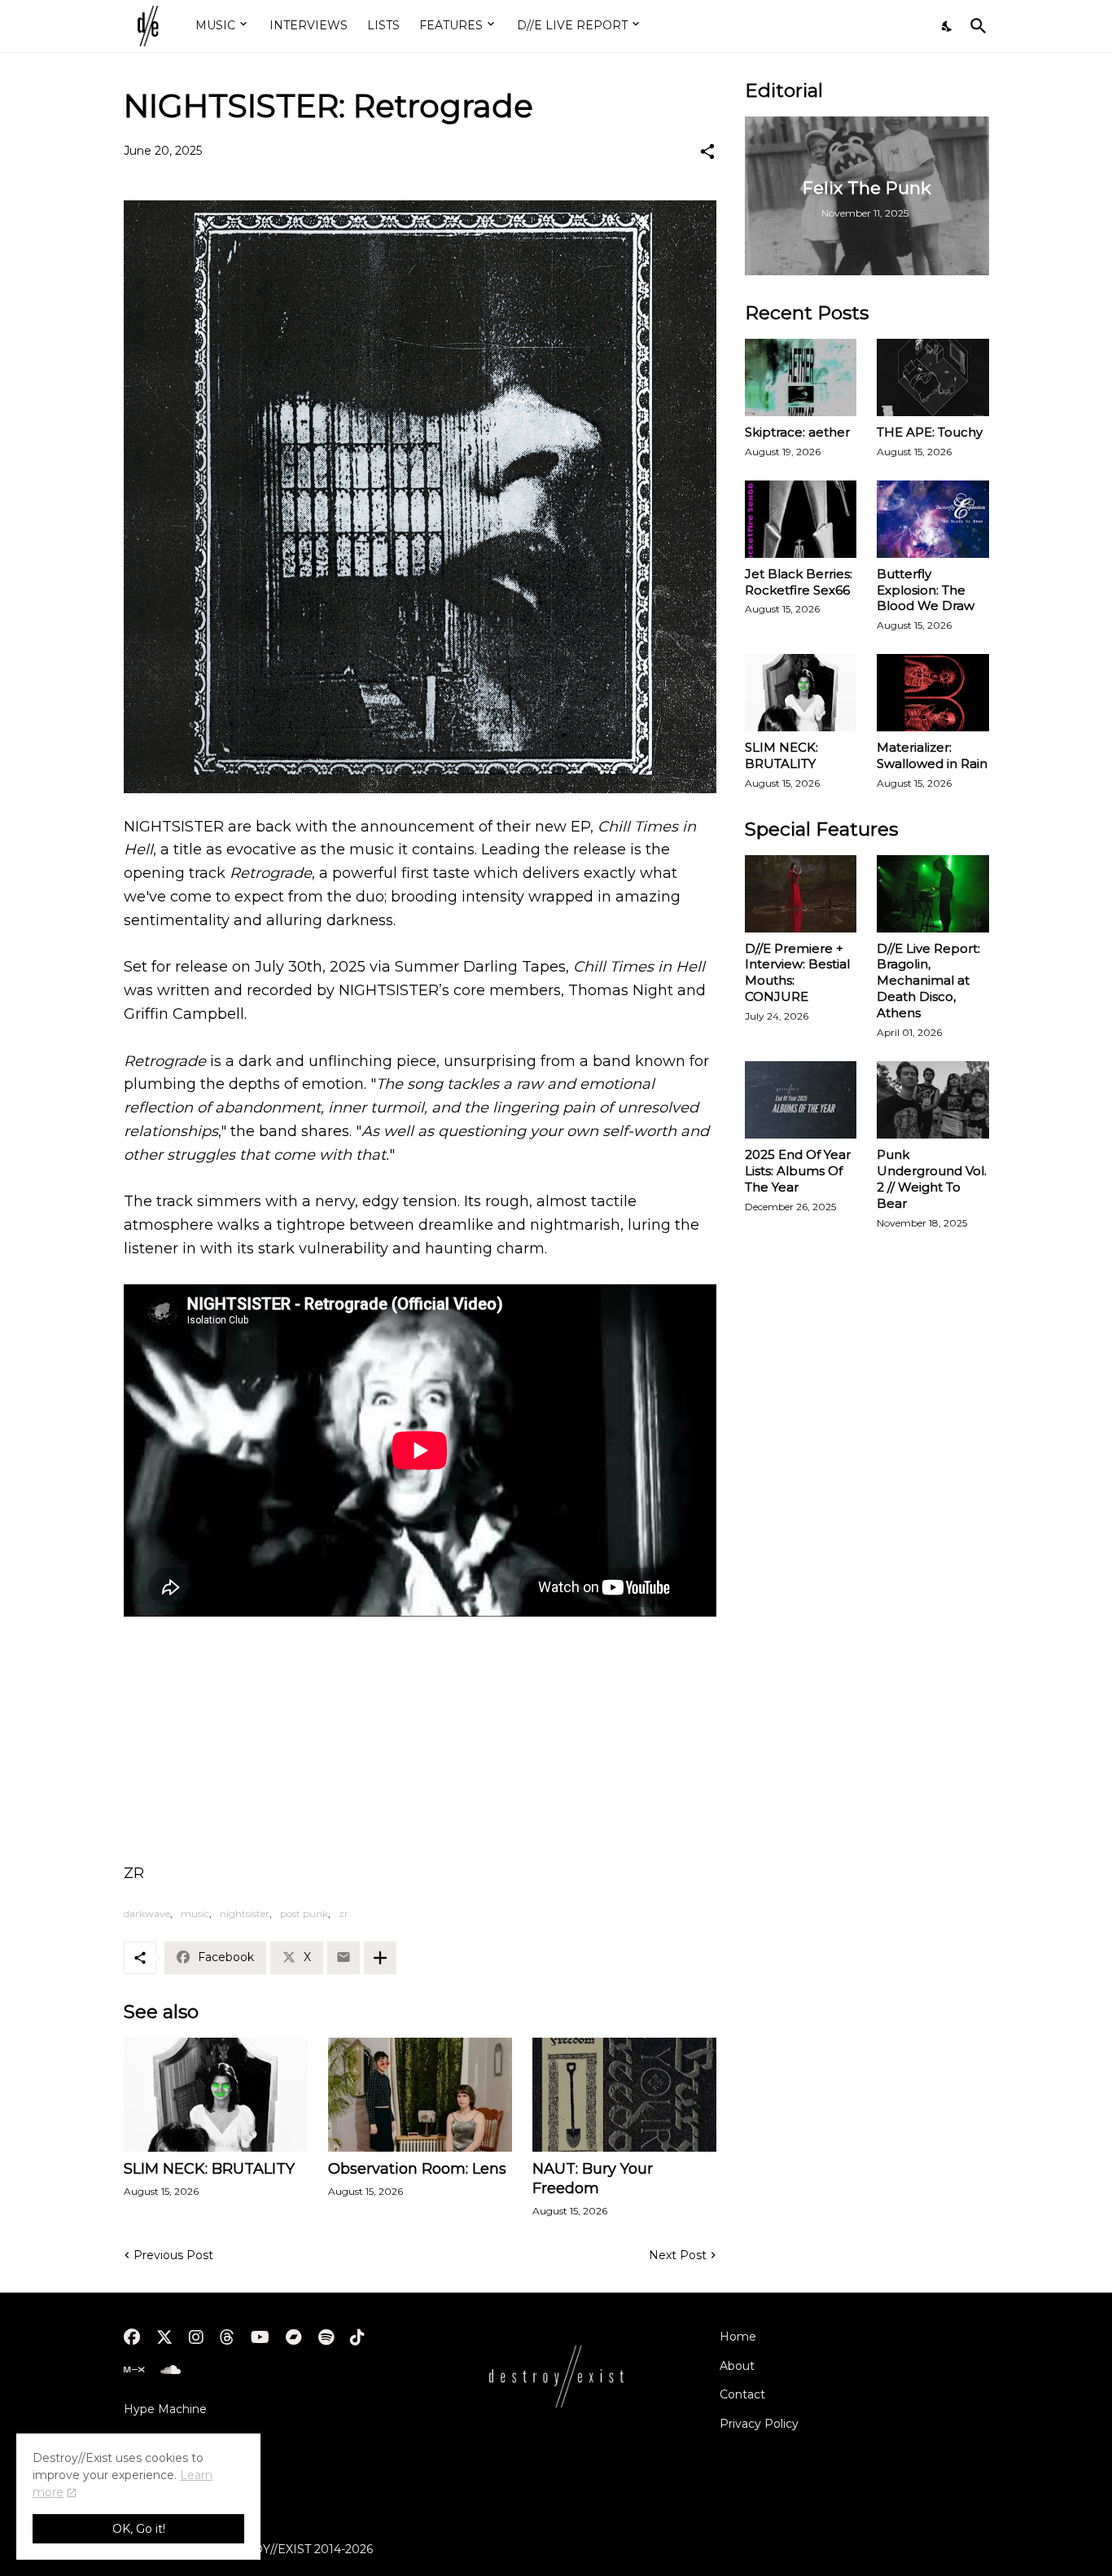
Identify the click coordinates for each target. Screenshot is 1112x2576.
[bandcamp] (294, 2337)
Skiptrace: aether (797, 432)
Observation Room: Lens (417, 2169)
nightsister (245, 1913)
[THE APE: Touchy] (933, 377)
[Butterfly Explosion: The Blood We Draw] (933, 519)
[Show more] (380, 1958)
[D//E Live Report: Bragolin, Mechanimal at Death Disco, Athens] (933, 894)
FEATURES (451, 25)
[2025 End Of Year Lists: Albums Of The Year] (801, 1100)
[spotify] (326, 2337)
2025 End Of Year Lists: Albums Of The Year (798, 1171)
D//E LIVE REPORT (572, 25)
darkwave (147, 1913)
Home (738, 2337)
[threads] (227, 2337)
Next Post (678, 2255)
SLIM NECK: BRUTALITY (209, 2169)
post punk (304, 1913)
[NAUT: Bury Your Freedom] (624, 2095)
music (195, 1913)
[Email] (344, 1958)
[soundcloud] (171, 2370)
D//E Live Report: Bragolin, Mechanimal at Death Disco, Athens (928, 981)
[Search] (975, 26)
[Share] (707, 151)
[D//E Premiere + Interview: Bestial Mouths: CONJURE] (801, 894)
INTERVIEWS (309, 25)
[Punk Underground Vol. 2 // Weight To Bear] (933, 1100)
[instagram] (196, 2337)
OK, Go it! (139, 2529)
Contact (742, 2394)
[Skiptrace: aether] (801, 377)
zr (344, 1913)
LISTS (383, 25)
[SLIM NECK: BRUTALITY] (216, 2095)
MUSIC (215, 25)
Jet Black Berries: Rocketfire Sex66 (799, 582)
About (737, 2366)
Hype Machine (165, 2409)
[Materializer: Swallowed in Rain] (933, 693)
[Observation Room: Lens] (420, 2095)
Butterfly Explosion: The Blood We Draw (926, 590)
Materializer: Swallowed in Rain (932, 755)
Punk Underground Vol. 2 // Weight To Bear (932, 1179)
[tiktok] (357, 2337)
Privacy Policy (759, 2424)
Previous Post (173, 2255)
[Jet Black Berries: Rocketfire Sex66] (801, 519)
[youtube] (260, 2337)
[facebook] (132, 2337)
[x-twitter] (164, 2337)
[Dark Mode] (948, 26)
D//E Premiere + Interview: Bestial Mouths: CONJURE (797, 973)
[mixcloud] (134, 2370)
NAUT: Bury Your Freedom (593, 2179)
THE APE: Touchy (930, 432)
